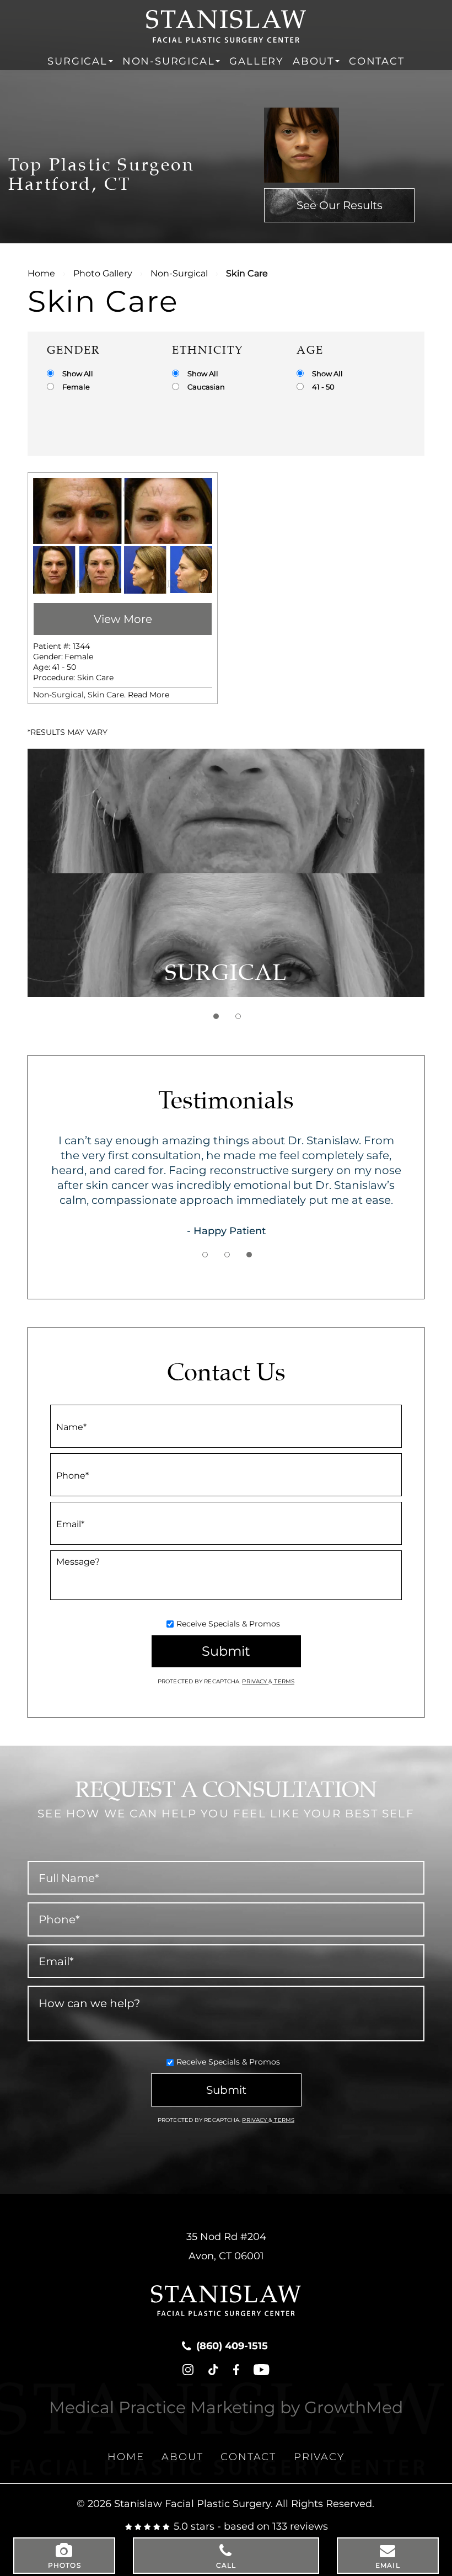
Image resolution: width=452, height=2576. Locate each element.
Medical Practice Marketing (162, 2407)
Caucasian (206, 387)
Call (226, 2565)
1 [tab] (216, 1016)
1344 (81, 646)
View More (123, 619)
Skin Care (95, 678)
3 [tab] (249, 1255)
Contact (377, 61)
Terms (283, 1681)
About (313, 61)
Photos (64, 2565)
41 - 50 (323, 387)
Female (76, 387)
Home (41, 273)
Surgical (77, 61)
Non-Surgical (169, 61)
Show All (78, 374)
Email (388, 2565)
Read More (149, 695)
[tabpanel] (226, 873)
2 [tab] (238, 1016)
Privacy (255, 1681)
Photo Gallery (103, 273)
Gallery (256, 61)
